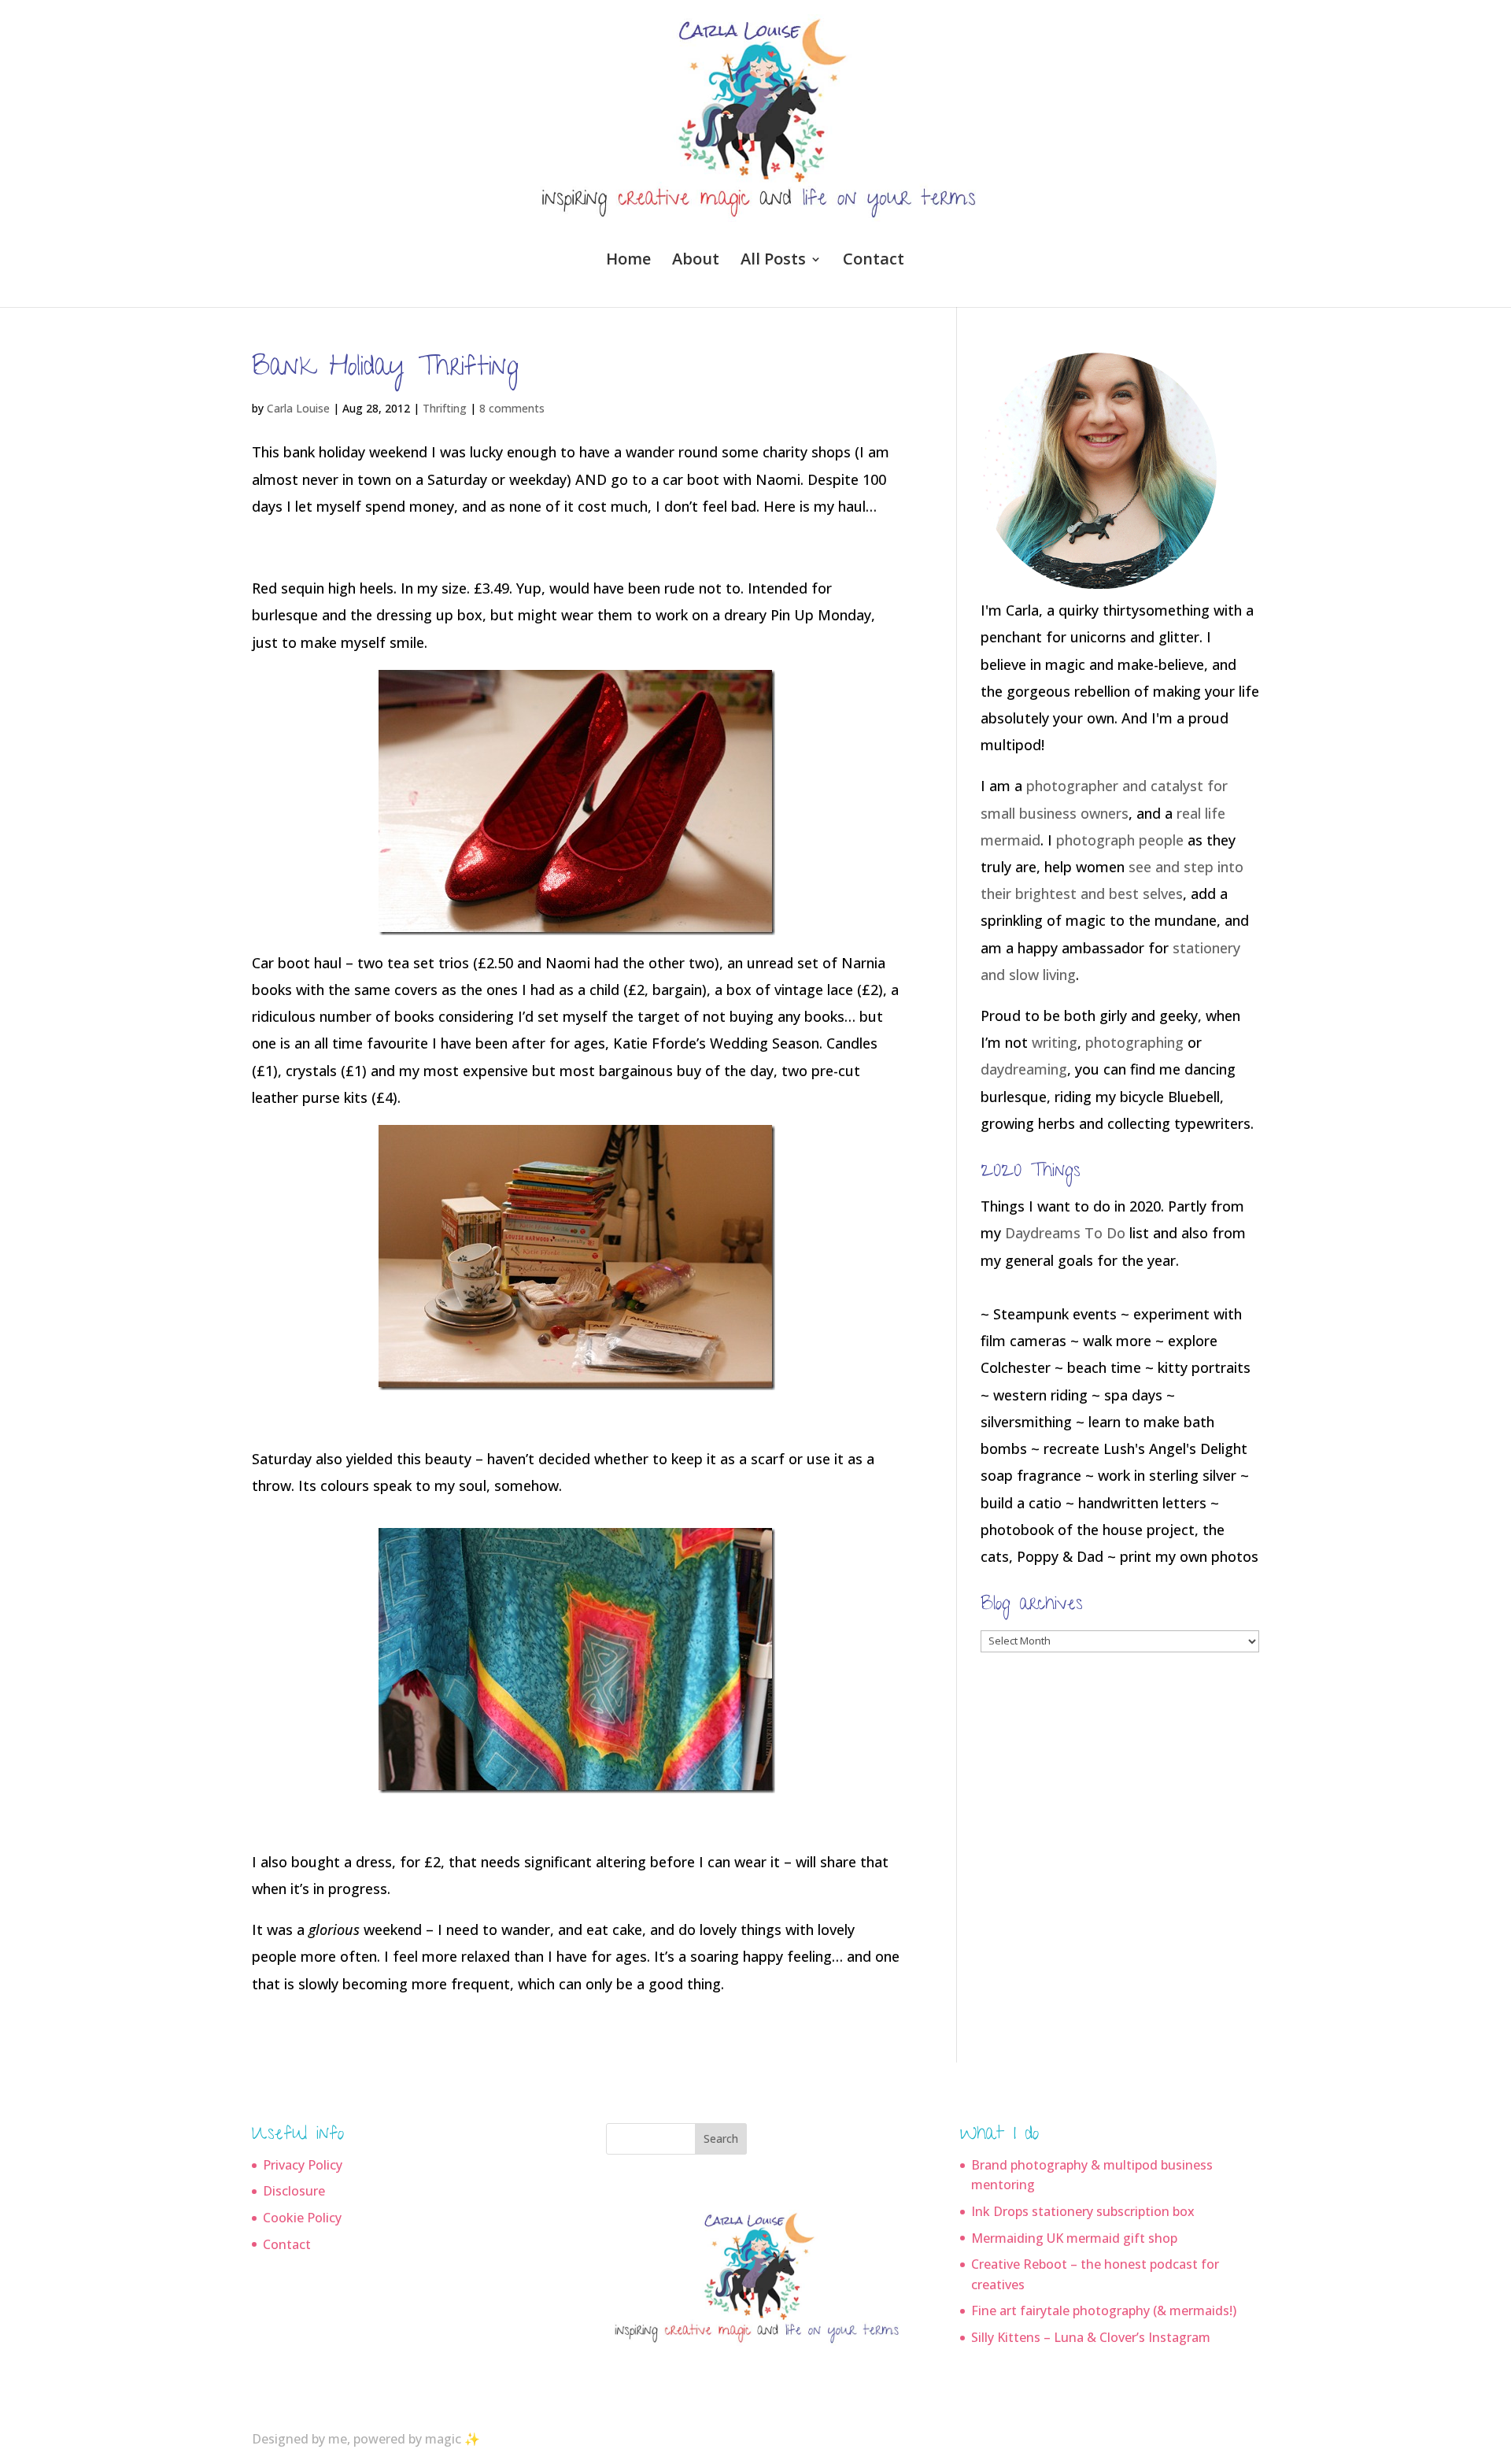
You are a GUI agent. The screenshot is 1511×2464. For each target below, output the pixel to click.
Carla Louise (298, 408)
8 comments (512, 408)
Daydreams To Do (1065, 1233)
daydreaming (1024, 1069)
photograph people (1120, 840)
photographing (1134, 1042)
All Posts (773, 261)
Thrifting (445, 408)
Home (628, 261)
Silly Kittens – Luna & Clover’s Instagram (1091, 2337)
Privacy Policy (303, 2165)
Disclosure (294, 2191)
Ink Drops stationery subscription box (1083, 2211)
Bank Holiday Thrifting (385, 370)
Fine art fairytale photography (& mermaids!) (1104, 2310)
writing (1055, 1042)
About (696, 261)
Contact (874, 261)
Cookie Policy (302, 2218)
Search (721, 2138)
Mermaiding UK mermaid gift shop (1074, 2238)
